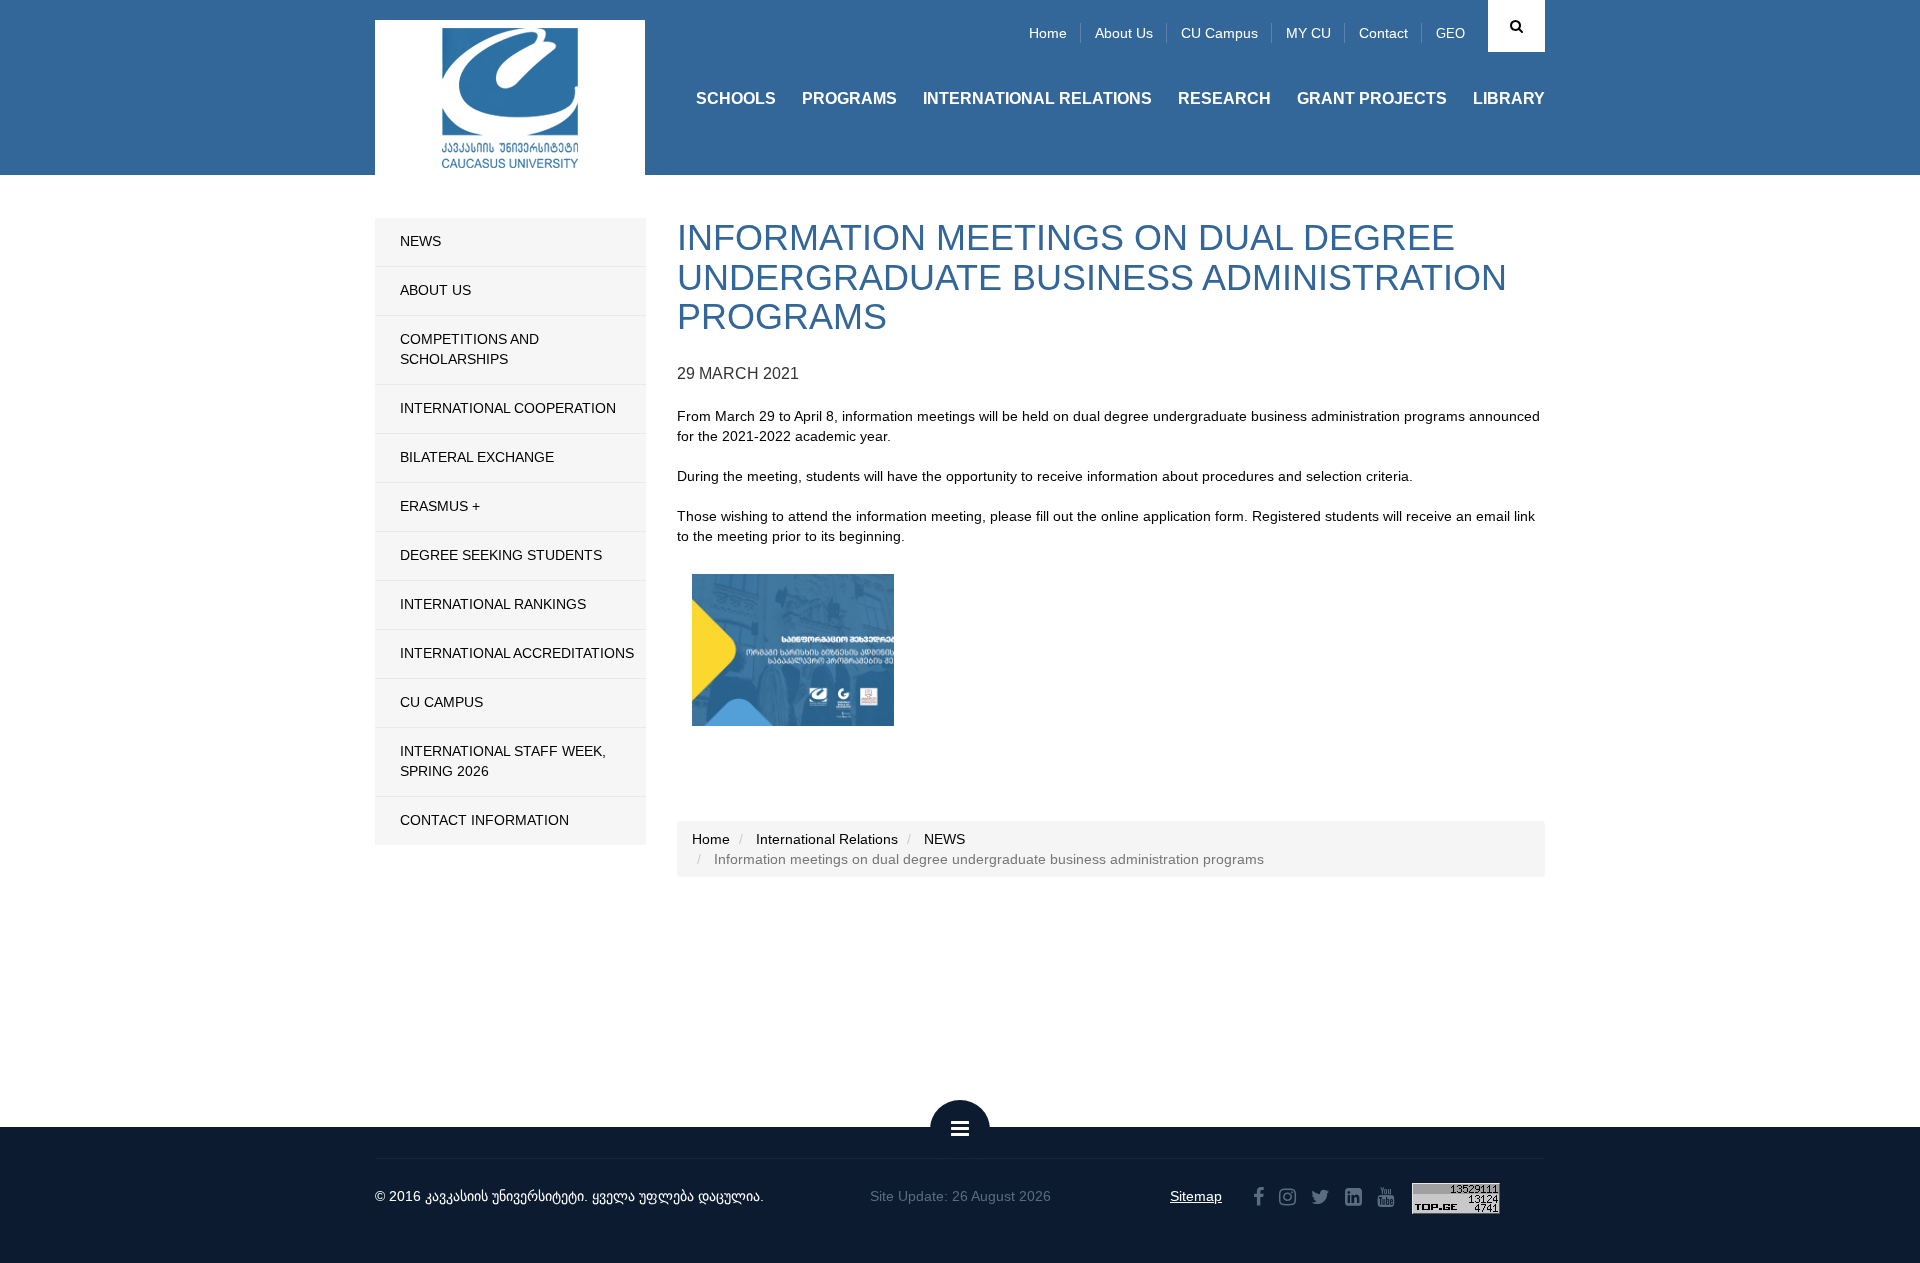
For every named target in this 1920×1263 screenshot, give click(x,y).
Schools (736, 98)
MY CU (1308, 33)
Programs (849, 98)
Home (1048, 33)
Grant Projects (1372, 98)
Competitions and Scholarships (469, 349)
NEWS (420, 241)
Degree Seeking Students (501, 555)
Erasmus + (440, 506)
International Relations (1037, 98)
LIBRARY (1509, 98)
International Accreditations (517, 653)
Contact (1383, 33)
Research (1224, 98)
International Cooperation (508, 408)
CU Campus (1219, 33)
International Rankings (493, 604)
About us (1124, 33)
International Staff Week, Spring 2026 (503, 761)
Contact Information (484, 820)
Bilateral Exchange (477, 457)
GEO (1450, 33)
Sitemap (1196, 1196)
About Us (435, 290)
